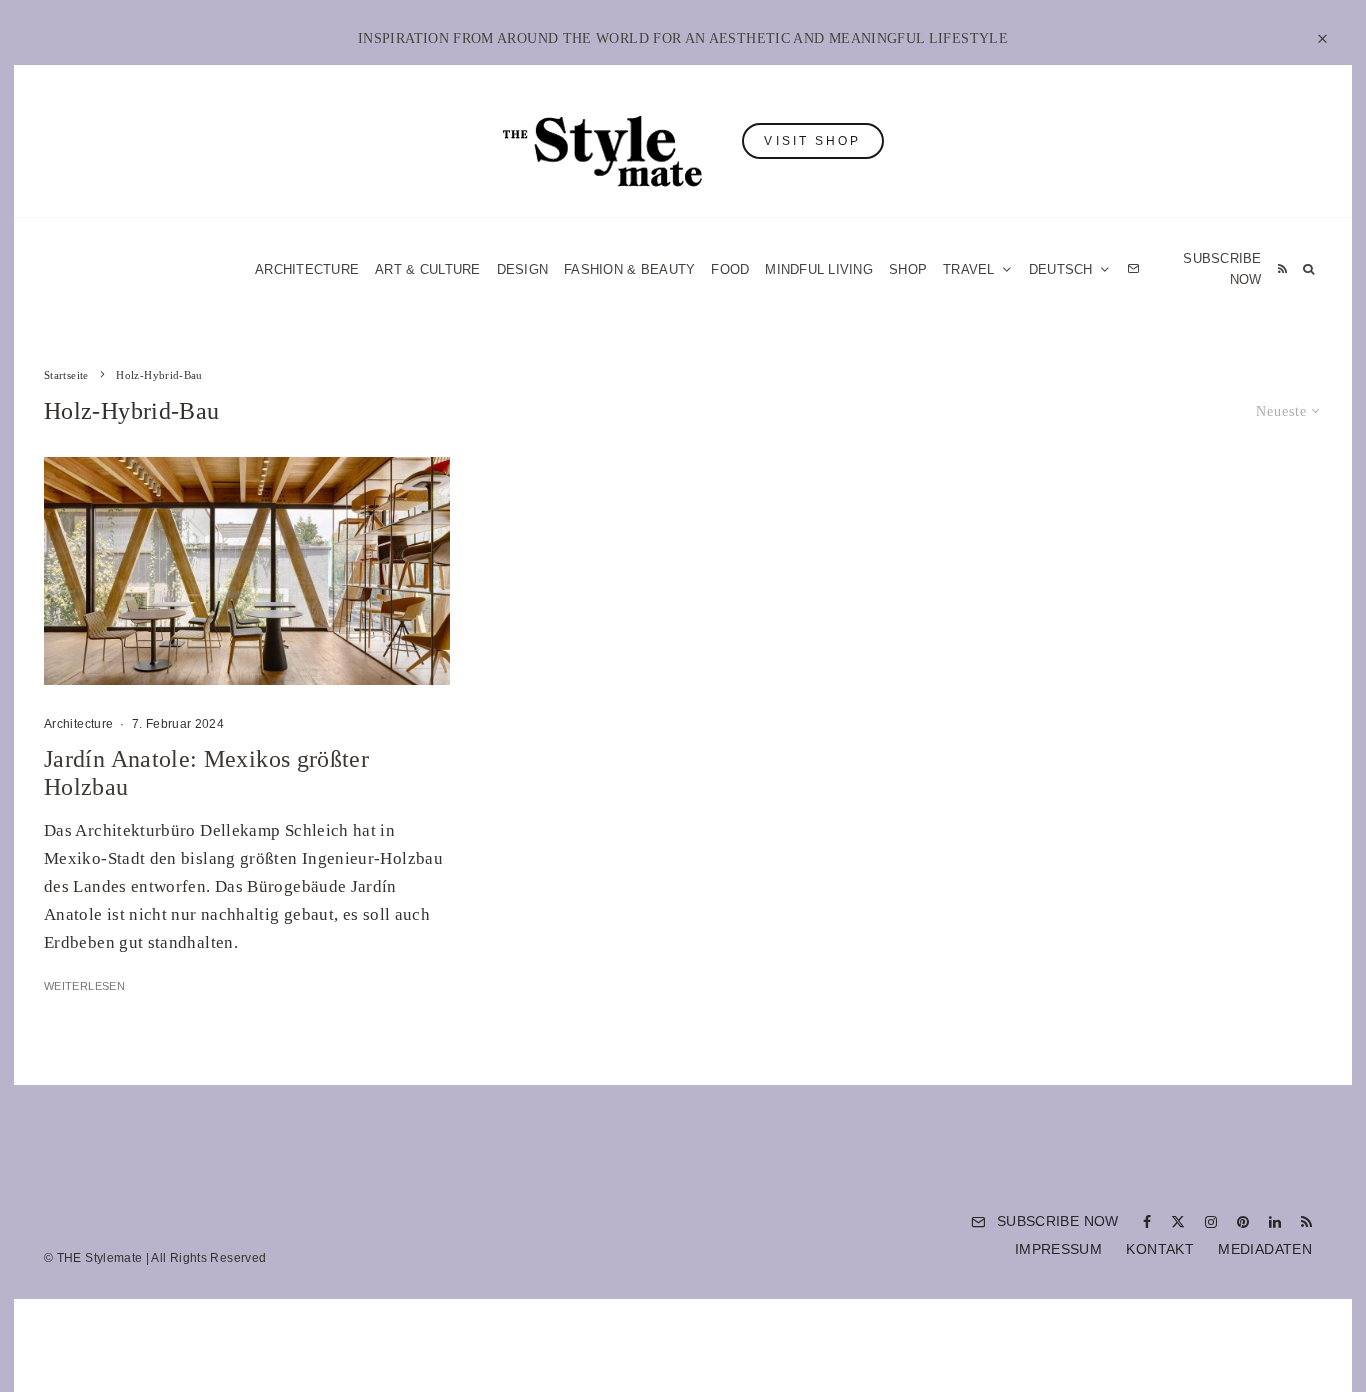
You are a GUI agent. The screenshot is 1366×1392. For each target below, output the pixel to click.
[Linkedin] (1275, 1222)
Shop (908, 269)
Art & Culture (427, 269)
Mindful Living (819, 269)
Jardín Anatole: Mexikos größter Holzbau (206, 773)
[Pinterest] (1243, 1222)
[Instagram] (1211, 1222)
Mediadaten (1265, 1249)
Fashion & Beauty (629, 269)
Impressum (1058, 1249)
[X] (1178, 1222)
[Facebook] (1147, 1222)
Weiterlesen (84, 986)
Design (523, 269)
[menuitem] (1070, 269)
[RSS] (1282, 269)
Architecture (307, 269)
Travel (969, 269)
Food (730, 269)
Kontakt (1160, 1249)
